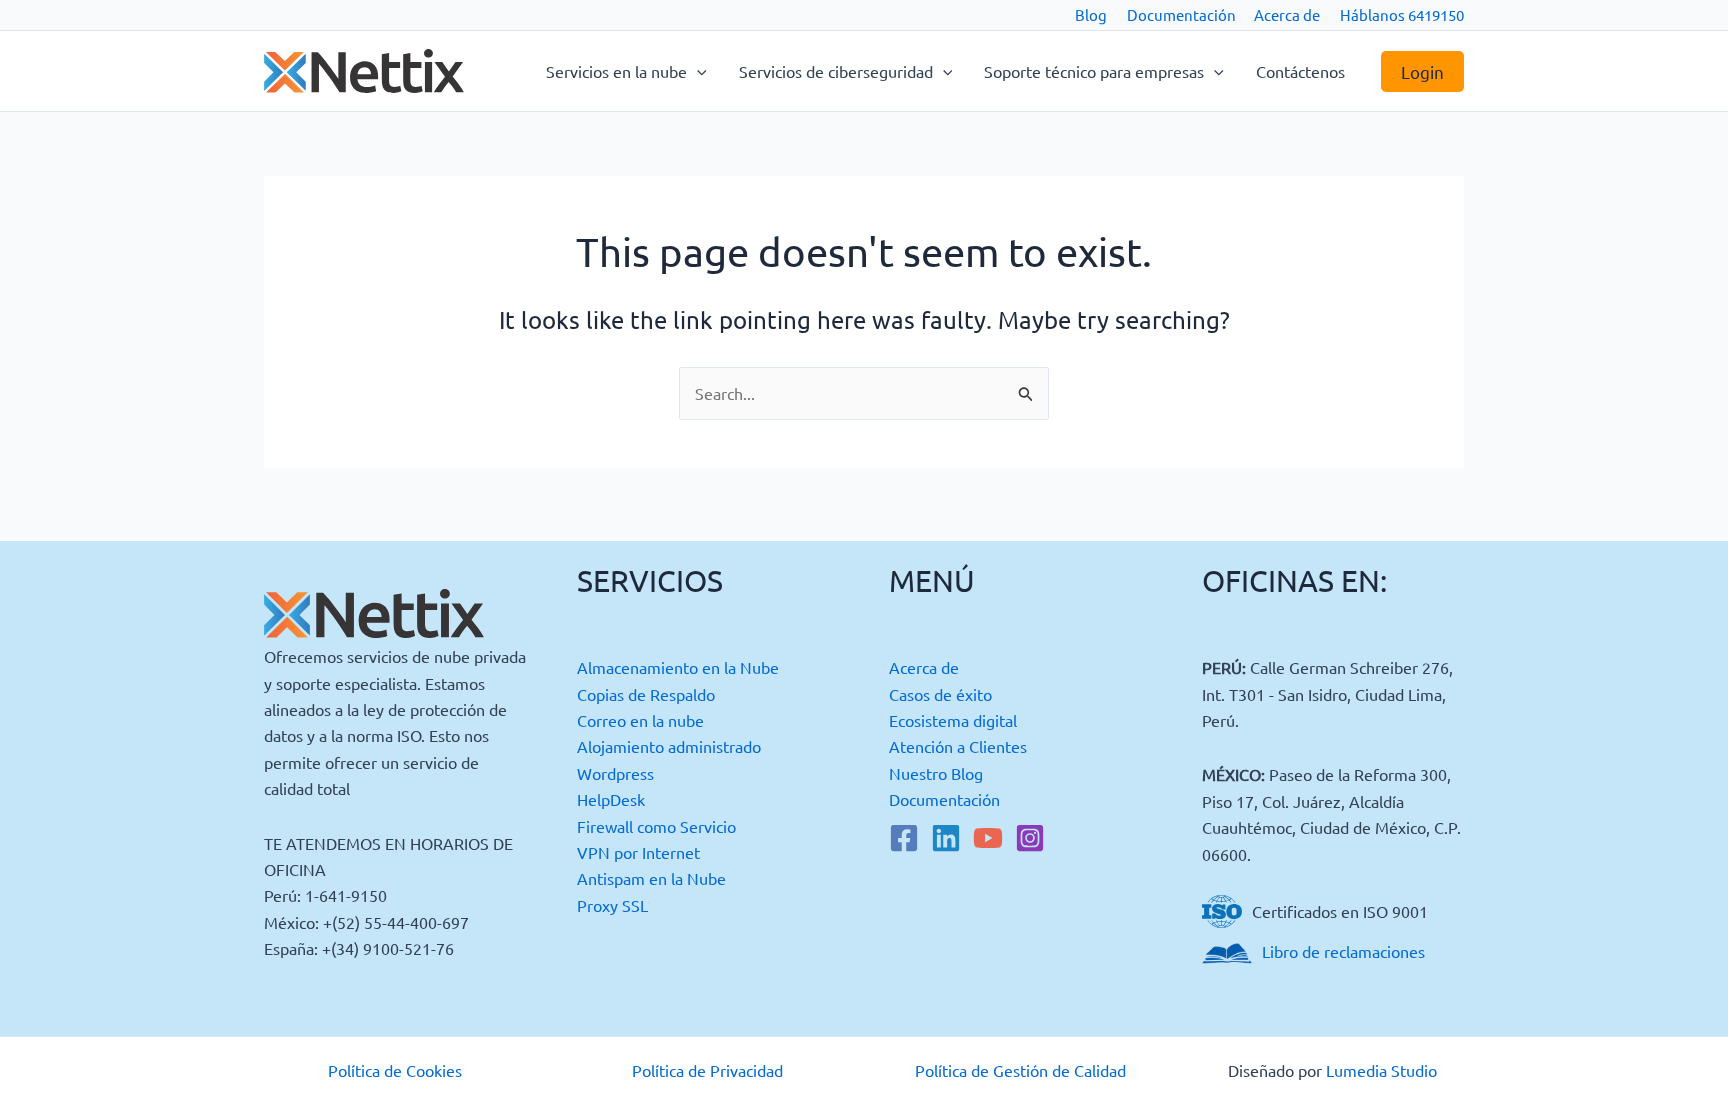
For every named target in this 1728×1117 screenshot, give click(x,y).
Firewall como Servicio (656, 826)
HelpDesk (611, 799)
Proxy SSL (612, 905)
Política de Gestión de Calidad (1020, 1070)
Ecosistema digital (953, 720)
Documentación (1181, 14)
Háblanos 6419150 (1402, 14)
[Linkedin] (946, 838)
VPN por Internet (638, 852)
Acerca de (1287, 14)
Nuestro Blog (936, 773)
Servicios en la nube (616, 71)
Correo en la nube (640, 720)
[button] (697, 71)
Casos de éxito (940, 694)
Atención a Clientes (958, 746)
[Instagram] (1030, 838)
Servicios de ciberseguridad (836, 71)
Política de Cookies (395, 1070)
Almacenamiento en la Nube (678, 667)
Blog (1091, 14)
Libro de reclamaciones (1343, 951)
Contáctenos (1300, 71)
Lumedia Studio (1381, 1070)
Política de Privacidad (707, 1070)
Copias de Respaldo (646, 694)
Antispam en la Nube (651, 878)
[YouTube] (988, 838)
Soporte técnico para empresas (1094, 71)
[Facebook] (904, 838)
